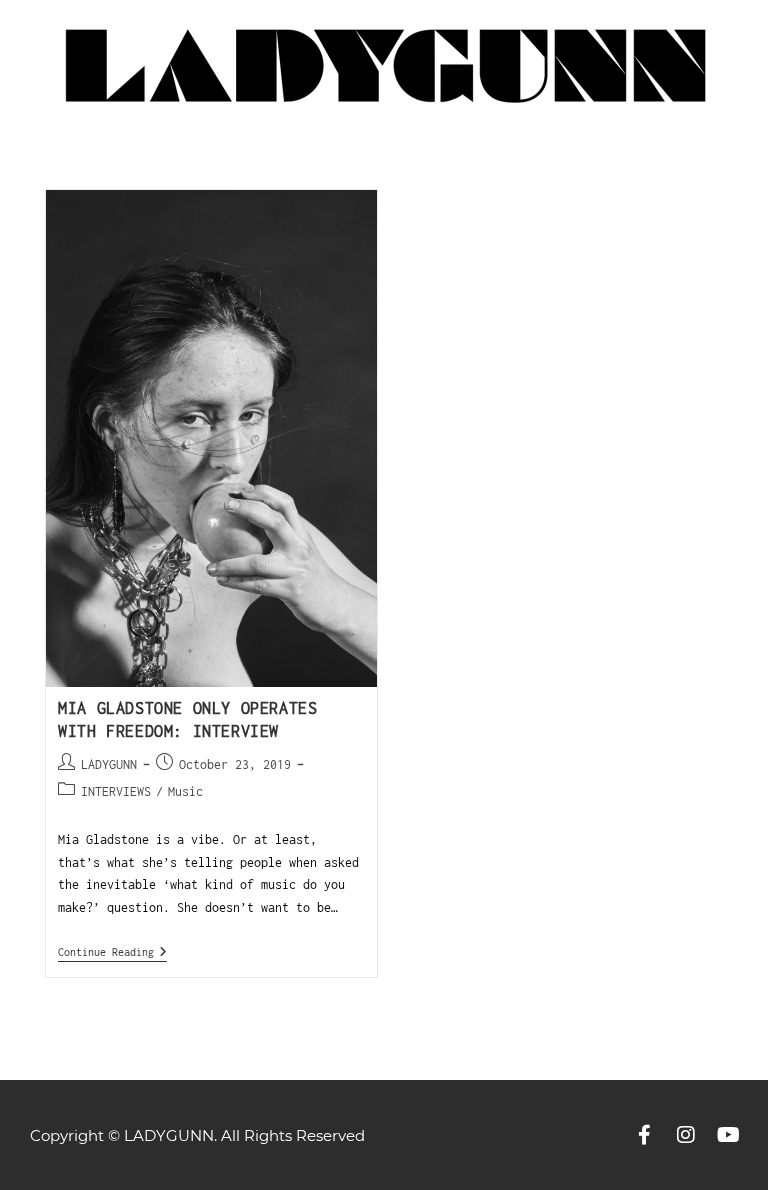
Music (185, 791)
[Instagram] (686, 1135)
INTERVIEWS (116, 791)
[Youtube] (728, 1135)
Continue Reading (112, 951)
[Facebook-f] (644, 1135)
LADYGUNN (109, 764)
